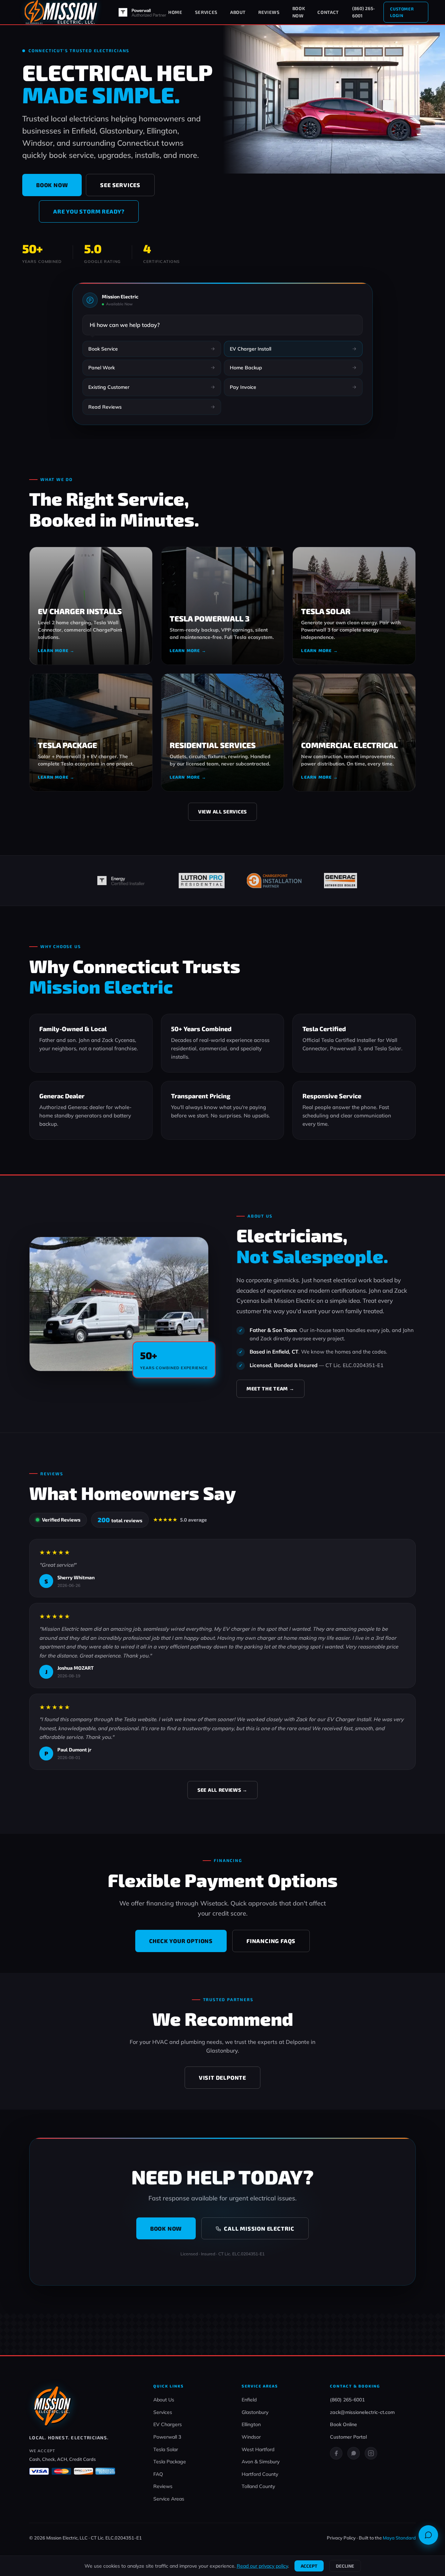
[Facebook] (336, 2453)
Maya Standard (399, 2538)
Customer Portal (348, 2437)
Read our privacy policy (262, 2566)
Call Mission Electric (259, 2228)
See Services (120, 185)
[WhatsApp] (354, 2453)
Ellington (251, 2424)
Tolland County (258, 2486)
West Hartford (258, 2449)
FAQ (158, 2474)
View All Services (222, 812)
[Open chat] (428, 2535)
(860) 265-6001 (363, 12)
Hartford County (260, 2474)
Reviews (269, 12)
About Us (164, 2400)
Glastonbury (255, 2412)
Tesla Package (170, 2462)
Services (206, 12)
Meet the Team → (270, 1389)
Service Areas (169, 2499)
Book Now (299, 12)
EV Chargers (168, 2424)
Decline (345, 2566)
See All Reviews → (222, 1790)
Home (175, 12)
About (238, 12)
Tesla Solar (166, 2449)
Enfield (249, 2400)
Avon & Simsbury (261, 2462)
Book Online (343, 2424)
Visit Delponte (222, 2077)
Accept (309, 2566)
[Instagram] (371, 2453)
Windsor (251, 2437)
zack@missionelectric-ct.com (362, 2412)
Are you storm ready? (89, 211)
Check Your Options (181, 1941)
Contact (328, 12)
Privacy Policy (341, 2538)
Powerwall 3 (167, 2437)
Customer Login (402, 12)
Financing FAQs (271, 1941)
